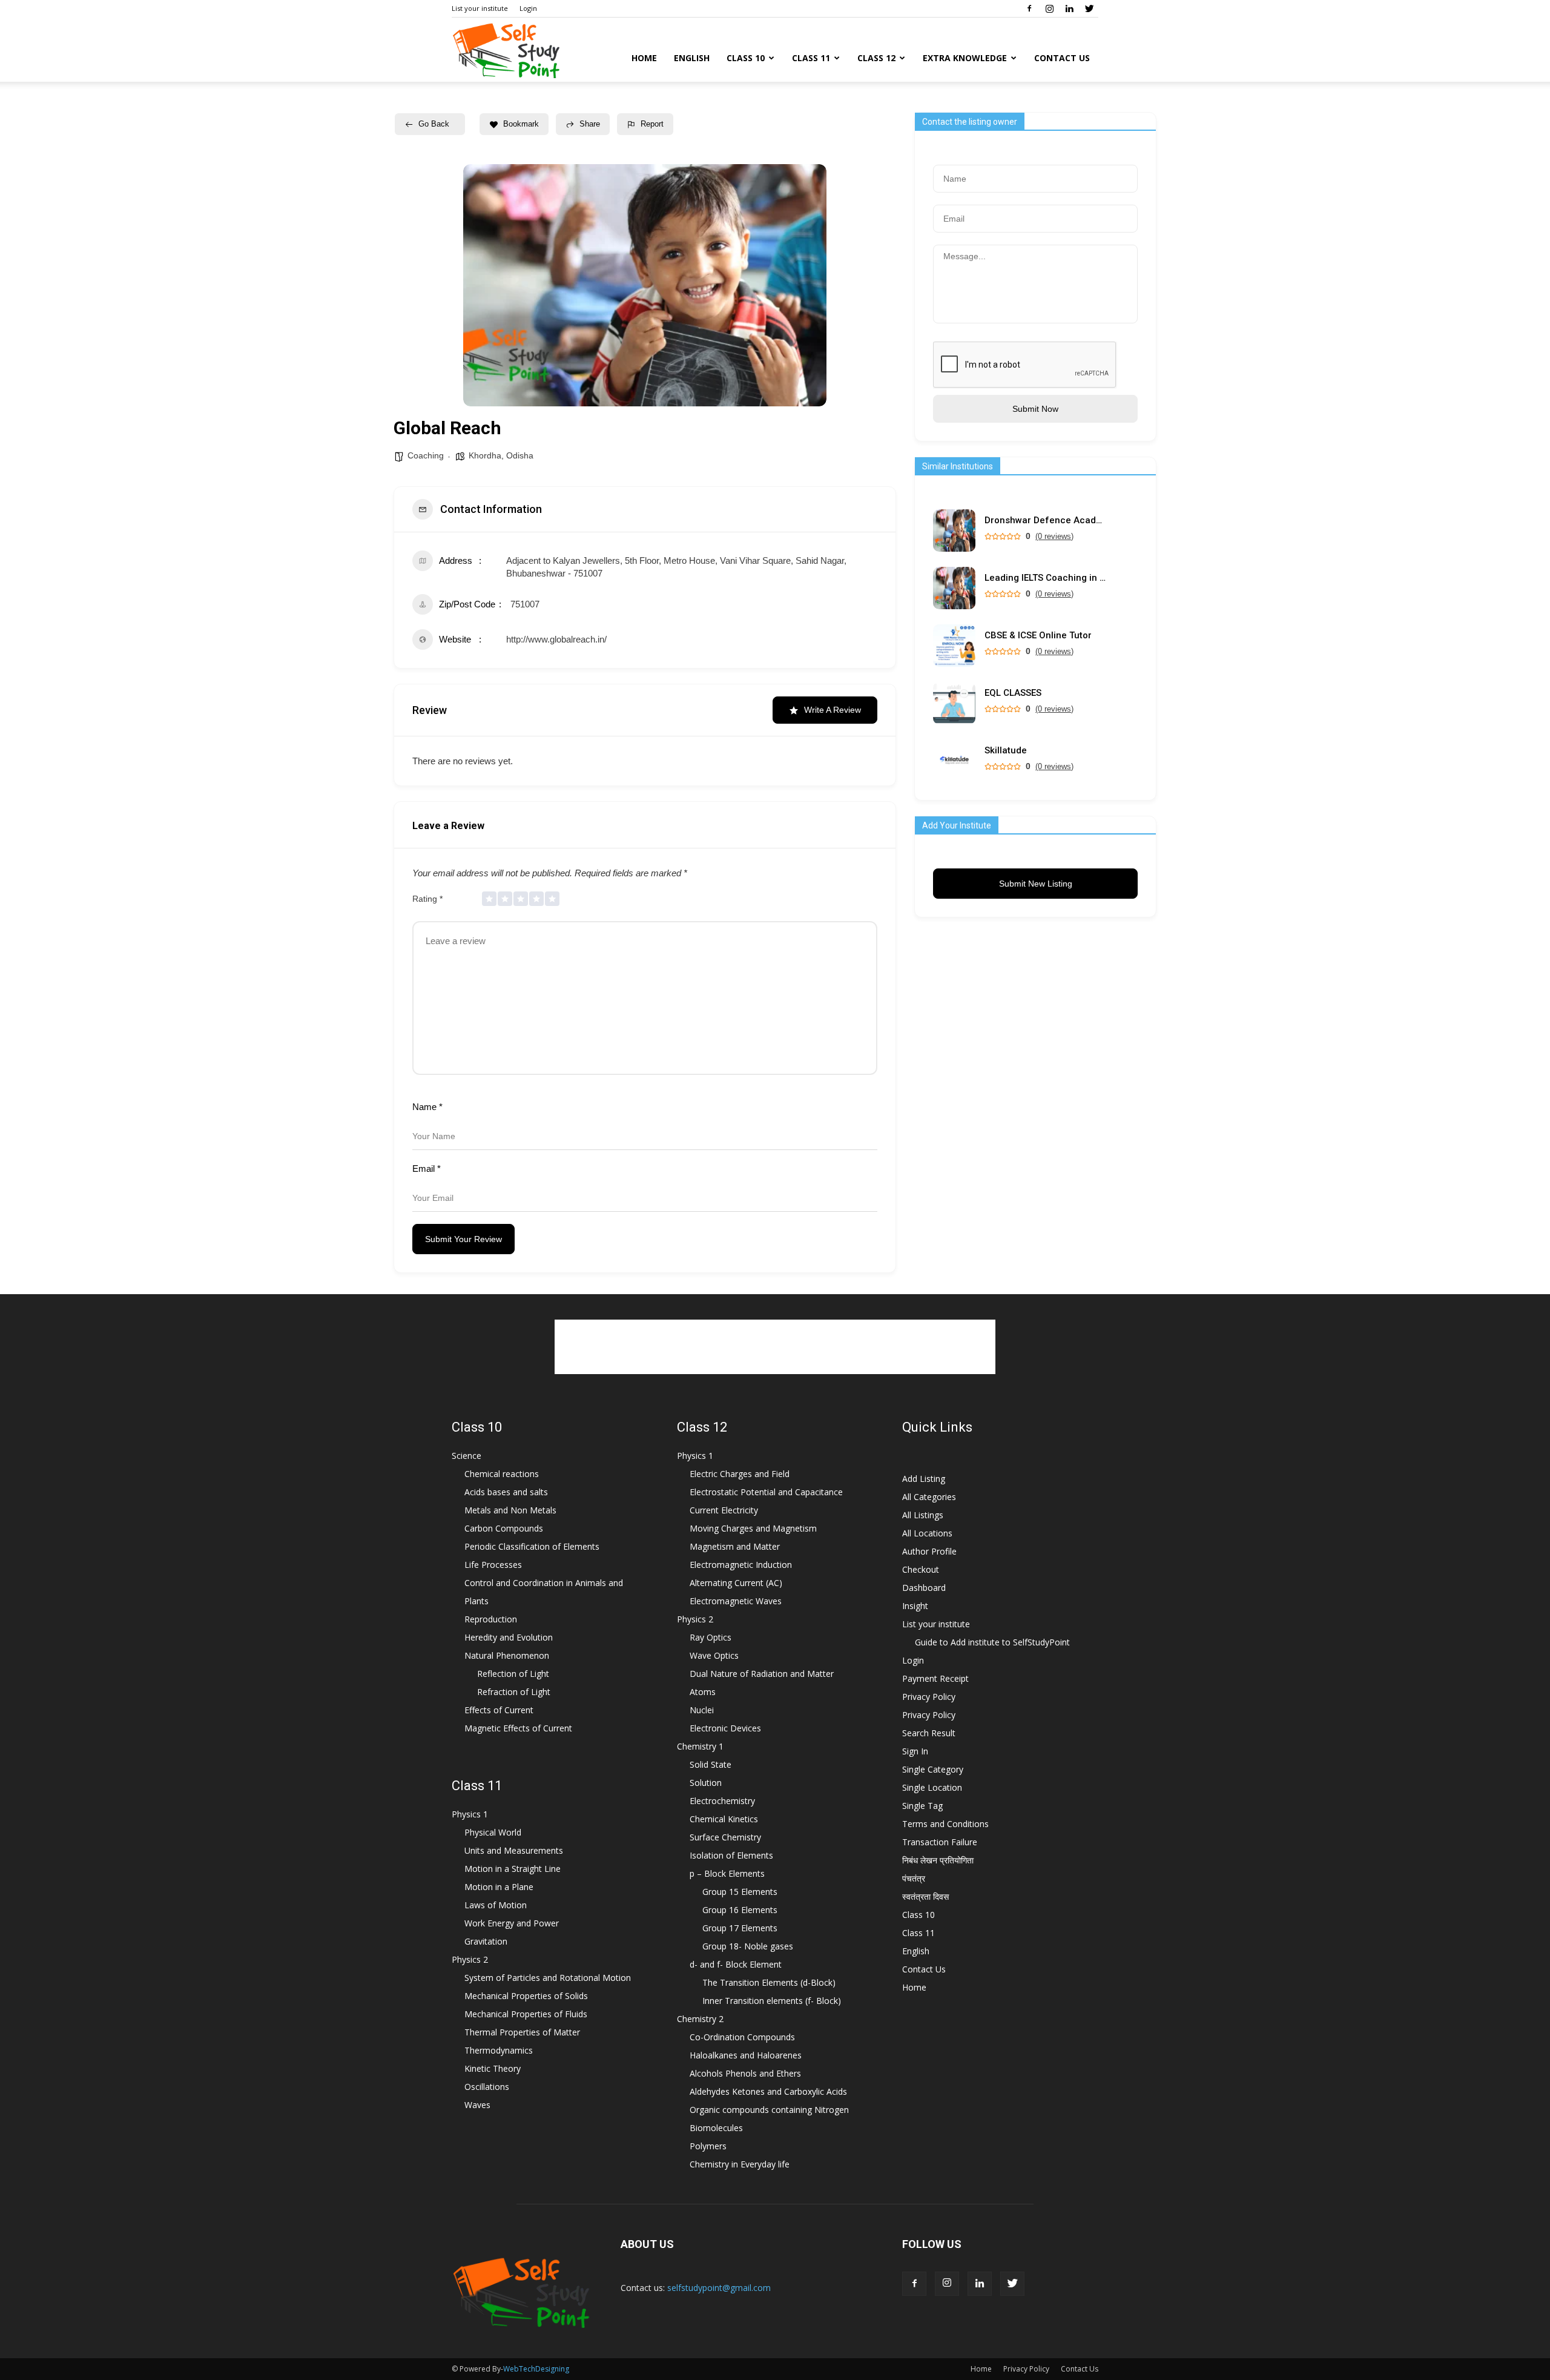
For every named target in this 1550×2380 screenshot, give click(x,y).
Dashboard (924, 1588)
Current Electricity (724, 1510)
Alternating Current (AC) (736, 1583)
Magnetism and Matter (735, 1546)
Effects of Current (499, 1710)
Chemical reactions (502, 1474)
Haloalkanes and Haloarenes (746, 2055)
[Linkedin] (1069, 8)
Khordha (485, 455)
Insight (915, 1606)
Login (528, 8)
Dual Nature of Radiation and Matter (762, 1674)
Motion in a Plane (499, 1887)
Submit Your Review (463, 1239)
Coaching (426, 455)
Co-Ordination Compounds (742, 2037)
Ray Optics (711, 1637)
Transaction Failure (940, 1842)
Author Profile (929, 1551)
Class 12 (876, 58)
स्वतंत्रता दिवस (925, 1896)
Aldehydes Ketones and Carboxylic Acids (768, 2091)
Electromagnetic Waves (736, 1601)
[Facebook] (1029, 8)
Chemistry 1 (700, 1746)
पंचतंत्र (914, 1878)
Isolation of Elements (731, 1855)
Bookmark (521, 124)
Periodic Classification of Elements (532, 1546)
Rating (427, 899)
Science (467, 1456)
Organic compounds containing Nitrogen (769, 2110)
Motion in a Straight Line (513, 1869)
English (692, 58)
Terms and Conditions (945, 1824)
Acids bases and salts (506, 1492)
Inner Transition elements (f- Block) (772, 2001)
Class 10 (746, 58)
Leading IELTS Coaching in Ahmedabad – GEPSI (1045, 578)
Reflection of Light (513, 1674)
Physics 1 (470, 1814)
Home (644, 58)
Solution (706, 1783)
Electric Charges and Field (740, 1474)
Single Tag (922, 1806)
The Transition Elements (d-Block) (769, 1982)
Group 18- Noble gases (748, 1946)
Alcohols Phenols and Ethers (745, 2073)
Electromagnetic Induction (741, 1565)
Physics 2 (470, 1959)
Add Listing (924, 1479)
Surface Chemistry (725, 1837)
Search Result (929, 1733)
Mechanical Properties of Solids (526, 1996)
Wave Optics (714, 1655)
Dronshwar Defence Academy (1045, 521)
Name (427, 1107)
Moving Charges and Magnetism (753, 1528)
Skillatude (1006, 751)
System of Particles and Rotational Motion (548, 1978)
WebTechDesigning (536, 2369)
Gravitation (486, 1941)
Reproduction (491, 1619)
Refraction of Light (514, 1692)
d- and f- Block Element (736, 1964)
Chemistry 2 (700, 2019)
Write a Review (833, 710)
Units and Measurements (514, 1850)
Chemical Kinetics (724, 1819)
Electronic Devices (725, 1728)
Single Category (933, 1769)
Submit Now (1035, 409)
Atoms (703, 1692)
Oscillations (487, 2087)
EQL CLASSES (1013, 693)
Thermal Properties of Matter (522, 2032)
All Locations (927, 1533)
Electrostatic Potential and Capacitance (766, 1492)
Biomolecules (716, 2128)
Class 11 (811, 58)
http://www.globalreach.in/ (556, 639)
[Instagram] (1049, 8)
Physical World (493, 1832)
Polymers (708, 2146)
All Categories (929, 1497)
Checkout (921, 1569)
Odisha (520, 455)
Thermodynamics (499, 2050)
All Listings (923, 1515)
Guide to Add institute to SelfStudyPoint (992, 1642)
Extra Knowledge (965, 58)
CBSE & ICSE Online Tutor (1038, 636)
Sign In (915, 1751)
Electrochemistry (722, 1801)
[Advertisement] (775, 1347)
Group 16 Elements (740, 1910)
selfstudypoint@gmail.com (719, 2288)
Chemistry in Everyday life (740, 2164)
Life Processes (493, 1565)
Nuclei (702, 1710)
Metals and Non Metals (510, 1510)
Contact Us (1062, 58)
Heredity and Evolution (509, 1637)
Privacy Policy (929, 1697)
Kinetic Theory (493, 2068)
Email (427, 1169)
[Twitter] (1089, 8)
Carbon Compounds (504, 1528)
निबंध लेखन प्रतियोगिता (938, 1860)
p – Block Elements (727, 1873)
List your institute (480, 8)
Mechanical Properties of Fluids (526, 2014)
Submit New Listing (1036, 884)
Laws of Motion (496, 1905)
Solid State (711, 1764)
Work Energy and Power (512, 1923)
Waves (477, 2105)
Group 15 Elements (740, 1892)
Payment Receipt (935, 1678)
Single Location (932, 1787)
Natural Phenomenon (507, 1655)
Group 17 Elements (740, 1928)
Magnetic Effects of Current (518, 1728)
